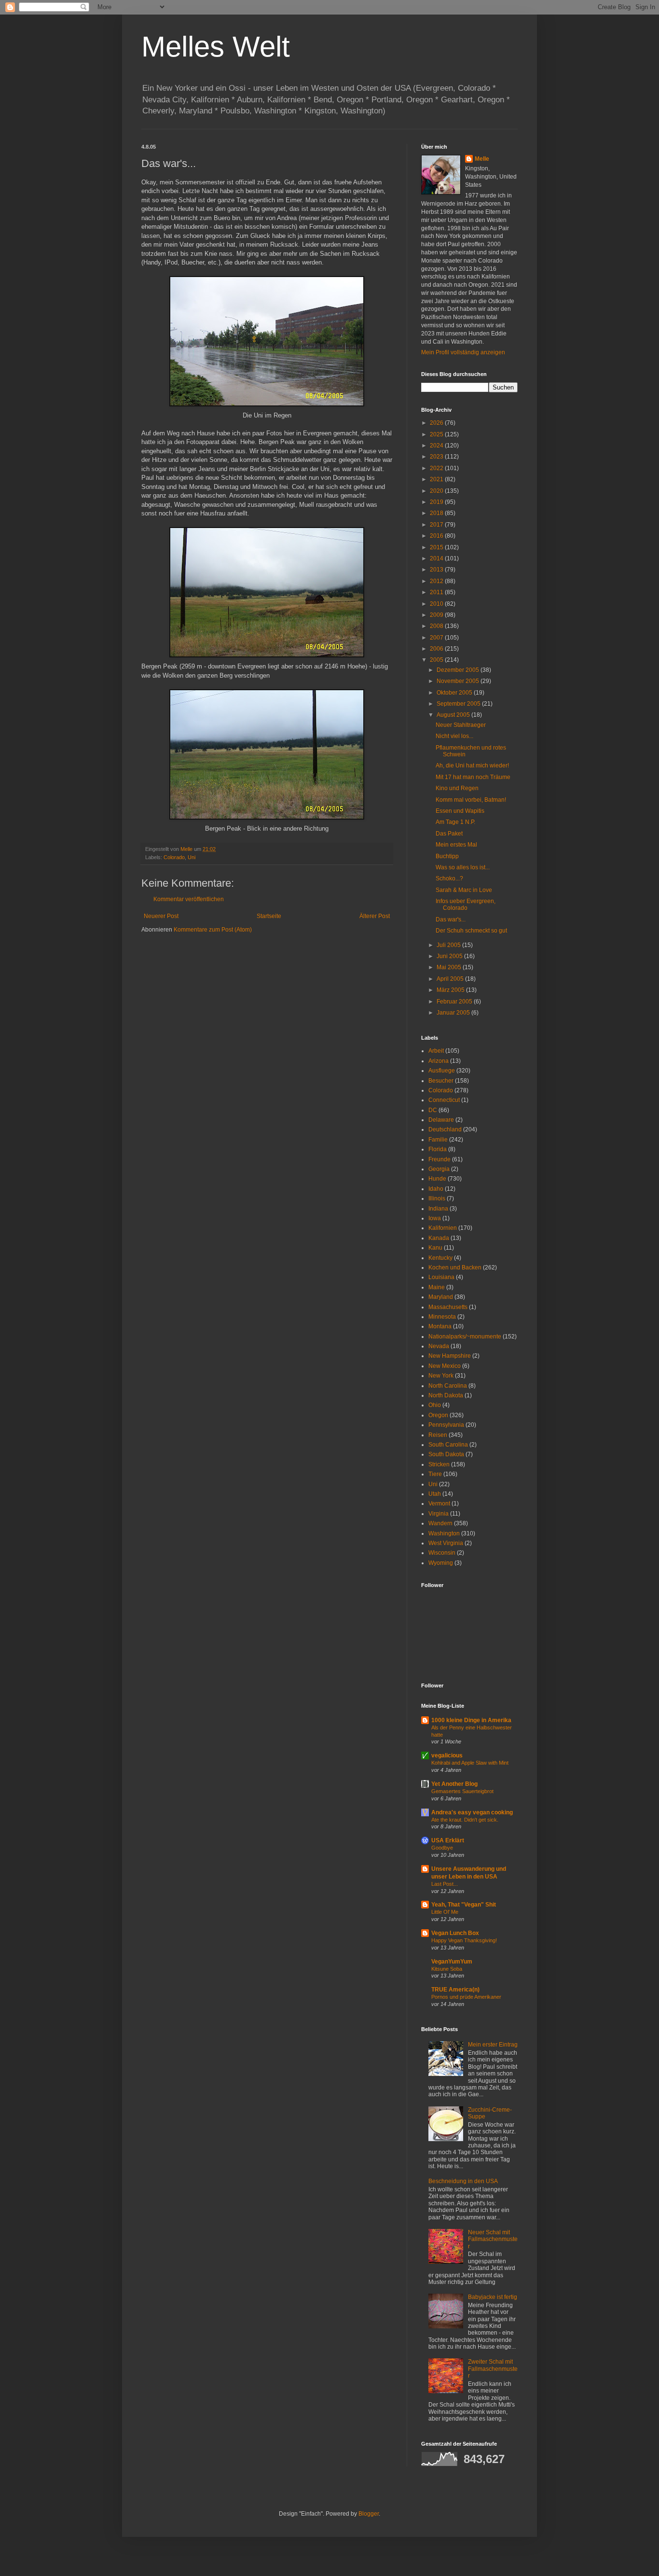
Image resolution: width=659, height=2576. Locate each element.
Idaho (436, 1189)
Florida (438, 1149)
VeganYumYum (452, 1962)
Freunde (439, 1159)
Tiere (435, 1474)
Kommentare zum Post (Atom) (213, 930)
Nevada (439, 1346)
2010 (437, 604)
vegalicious (447, 1755)
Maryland (441, 1297)
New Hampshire (450, 1356)
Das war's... (451, 919)
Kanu (435, 1248)
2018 (437, 513)
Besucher (441, 1081)
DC (433, 1110)
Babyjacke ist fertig (493, 2297)
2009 (437, 615)
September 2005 (459, 704)
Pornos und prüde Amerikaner (466, 1997)
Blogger (369, 2514)
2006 (437, 649)
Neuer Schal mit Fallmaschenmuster (493, 2239)
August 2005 (454, 715)
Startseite (269, 916)
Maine (437, 1287)
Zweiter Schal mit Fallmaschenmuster (493, 2369)
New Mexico (445, 1366)
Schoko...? (449, 878)
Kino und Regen (457, 788)
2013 (437, 570)
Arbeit (436, 1051)
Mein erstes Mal (456, 845)
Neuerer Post (161, 916)
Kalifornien (443, 1228)
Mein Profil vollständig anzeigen (463, 352)
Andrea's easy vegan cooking (472, 1812)
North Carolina (448, 1386)
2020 (437, 491)
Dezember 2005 (459, 670)
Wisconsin (442, 1553)
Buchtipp (447, 856)
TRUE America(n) (455, 1990)
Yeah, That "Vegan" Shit (464, 1905)
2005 (437, 660)
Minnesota (442, 1317)
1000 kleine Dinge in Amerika (471, 1720)
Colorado (174, 857)
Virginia (439, 1514)
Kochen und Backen (455, 1267)
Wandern (440, 1523)
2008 (437, 626)
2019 (437, 502)
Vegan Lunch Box (455, 1933)
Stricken (439, 1464)
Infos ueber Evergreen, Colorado (466, 905)
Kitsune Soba (447, 1969)
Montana (440, 1326)
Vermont (439, 1504)
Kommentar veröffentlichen (189, 899)
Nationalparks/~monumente (465, 1337)
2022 (437, 468)
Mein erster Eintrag (493, 2045)
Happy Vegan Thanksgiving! (464, 1940)
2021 (437, 479)
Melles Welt (216, 47)
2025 (437, 434)
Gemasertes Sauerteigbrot (462, 1791)
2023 (437, 457)
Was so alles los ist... (463, 867)
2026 (437, 423)
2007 (437, 638)
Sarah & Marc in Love (464, 890)
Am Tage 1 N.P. (455, 822)
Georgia (439, 1169)
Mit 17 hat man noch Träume (473, 777)
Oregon (438, 1415)
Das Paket (449, 834)
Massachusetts (448, 1307)
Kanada (439, 1238)
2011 (437, 592)
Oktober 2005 (455, 693)
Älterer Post (375, 916)
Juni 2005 (450, 956)
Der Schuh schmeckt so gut (471, 931)
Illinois (437, 1198)
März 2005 (451, 990)
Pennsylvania (446, 1425)
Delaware (441, 1120)
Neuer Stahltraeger (461, 725)
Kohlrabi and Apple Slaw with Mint (470, 1763)
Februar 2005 (455, 1002)
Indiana (438, 1209)
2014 (437, 558)
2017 (437, 525)
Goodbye (442, 1848)
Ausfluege (442, 1071)
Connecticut (444, 1100)
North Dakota (446, 1395)
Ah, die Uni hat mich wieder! (472, 766)
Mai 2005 (450, 967)
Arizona (439, 1061)
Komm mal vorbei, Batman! (471, 800)
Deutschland (445, 1129)
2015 (437, 547)
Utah (435, 1494)
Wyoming (441, 1563)
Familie (438, 1140)
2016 (437, 536)
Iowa (435, 1218)
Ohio (435, 1405)
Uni (192, 857)
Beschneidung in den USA (463, 2181)
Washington (444, 1533)
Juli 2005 (449, 945)
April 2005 (451, 979)
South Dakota (446, 1454)
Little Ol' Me (445, 1912)
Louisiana (441, 1277)
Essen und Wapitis (460, 811)
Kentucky (440, 1258)
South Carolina (448, 1445)
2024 (437, 446)
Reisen (438, 1435)
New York (441, 1376)
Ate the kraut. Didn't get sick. (465, 1820)
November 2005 (459, 681)
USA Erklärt (448, 1840)
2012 (437, 581)
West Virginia (446, 1543)
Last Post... (445, 1884)
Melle (482, 159)
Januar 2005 (454, 1013)
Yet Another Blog (454, 1784)
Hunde (437, 1179)
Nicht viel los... (454, 736)
